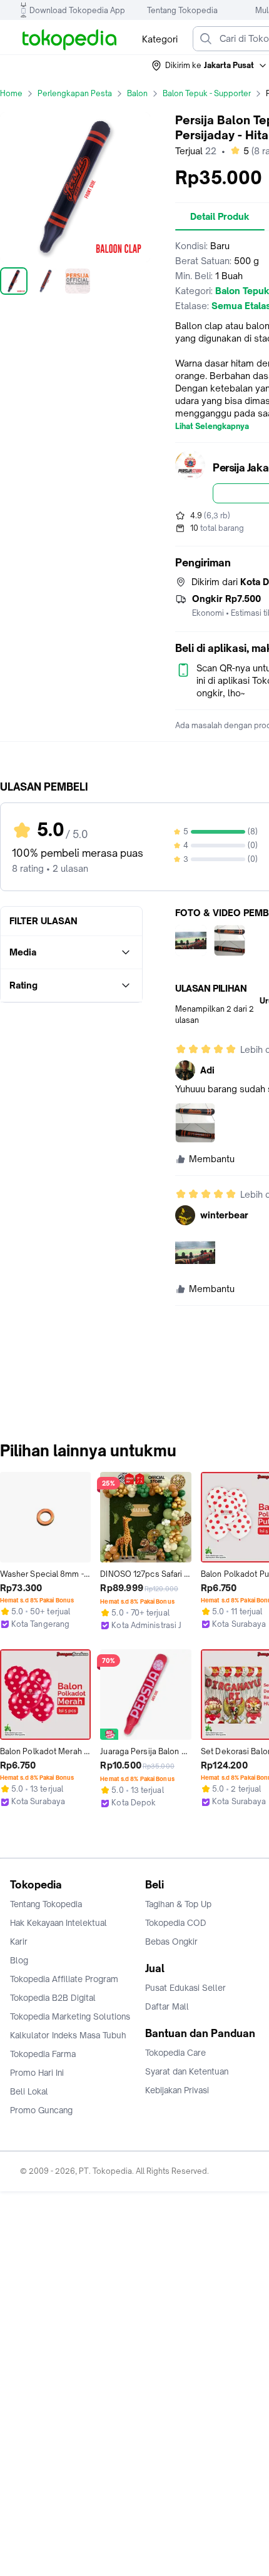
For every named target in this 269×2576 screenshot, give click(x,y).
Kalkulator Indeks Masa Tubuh (68, 2035)
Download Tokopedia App (77, 10)
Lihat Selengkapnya (212, 427)
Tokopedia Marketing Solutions (70, 2016)
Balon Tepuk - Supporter (207, 93)
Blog (19, 1960)
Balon (137, 93)
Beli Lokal (29, 2091)
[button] (210, 66)
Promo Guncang (41, 2110)
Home (11, 93)
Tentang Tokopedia (182, 10)
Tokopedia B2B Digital (53, 1998)
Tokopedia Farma (43, 2054)
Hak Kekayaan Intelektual (58, 1923)
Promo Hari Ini (37, 2073)
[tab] (220, 217)
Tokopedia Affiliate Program (64, 1979)
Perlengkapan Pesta (75, 93)
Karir (19, 1942)
